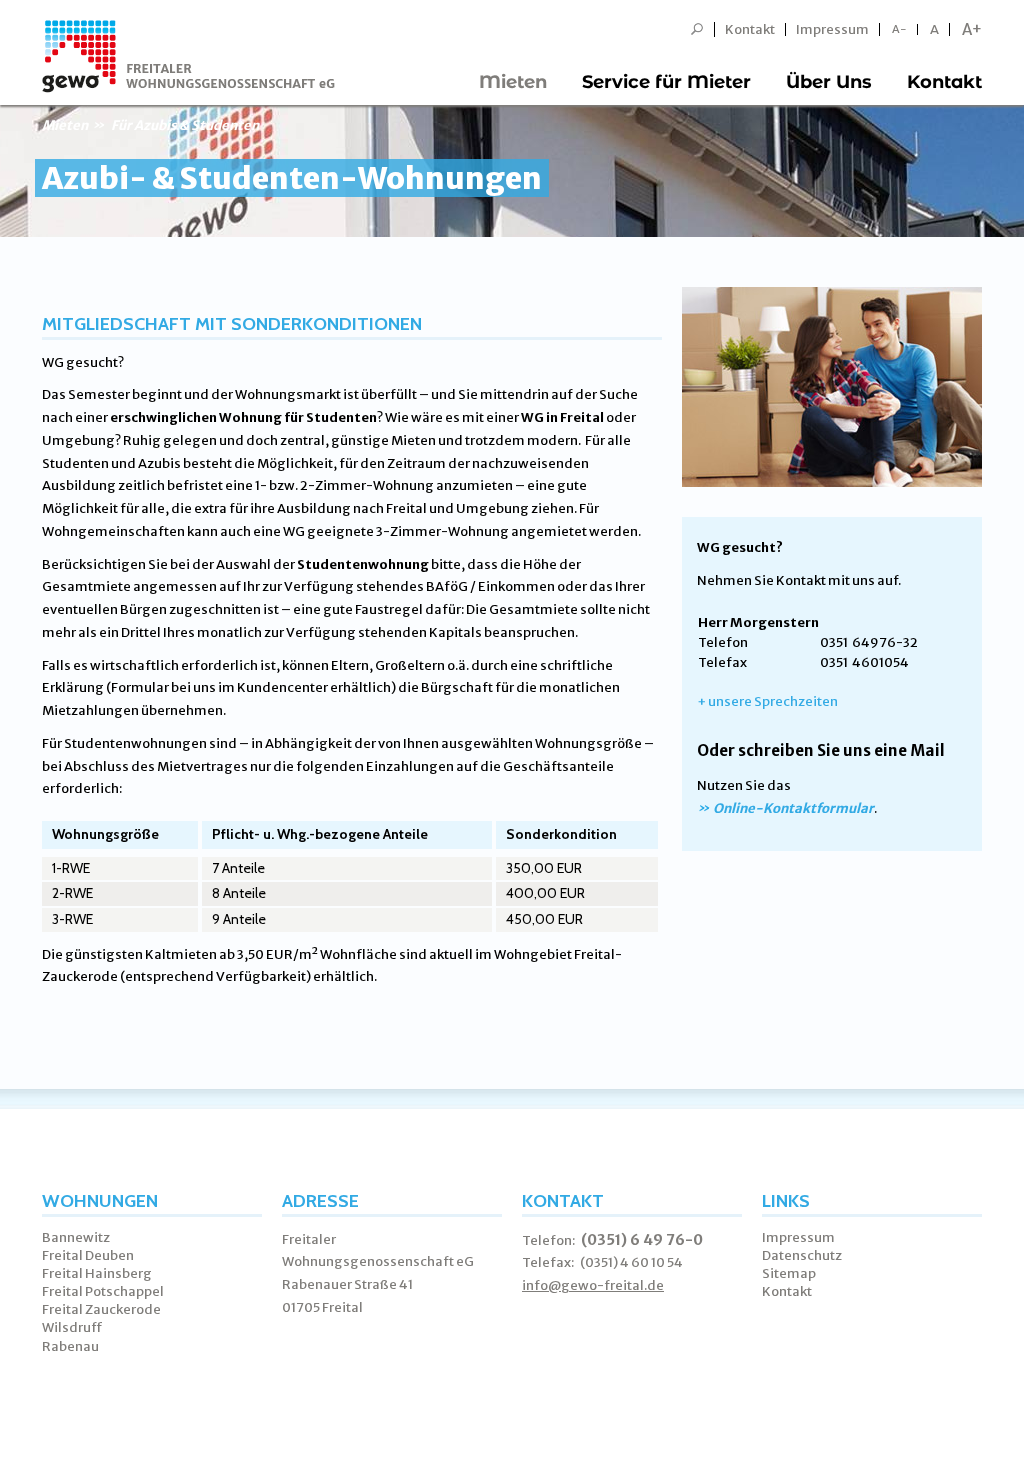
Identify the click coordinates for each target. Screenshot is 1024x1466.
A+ (972, 29)
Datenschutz (802, 1255)
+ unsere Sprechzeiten (767, 701)
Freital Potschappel (103, 1291)
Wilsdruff (72, 1327)
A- (899, 29)
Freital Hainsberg (97, 1273)
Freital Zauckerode (101, 1309)
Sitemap (789, 1273)
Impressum (832, 29)
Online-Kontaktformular (793, 808)
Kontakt (750, 29)
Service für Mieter (666, 82)
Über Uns (829, 82)
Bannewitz (76, 1237)
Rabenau (70, 1346)
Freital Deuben (88, 1255)
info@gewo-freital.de (593, 1285)
